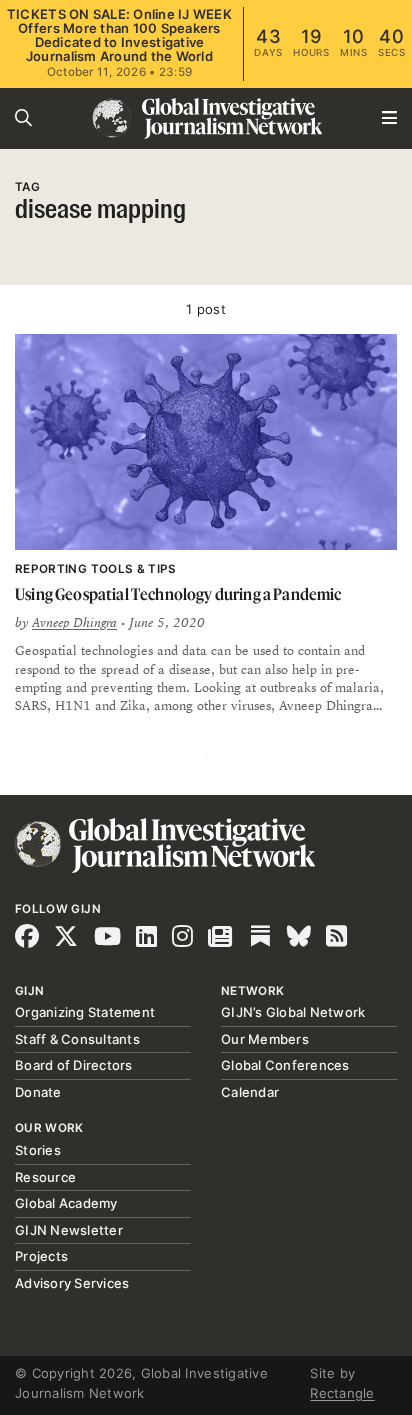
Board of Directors (74, 1065)
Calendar (250, 1092)
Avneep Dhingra (74, 623)
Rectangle (342, 1393)
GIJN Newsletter (69, 1230)
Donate (38, 1092)
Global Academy (66, 1203)
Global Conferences (285, 1065)
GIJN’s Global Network (293, 1012)
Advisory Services (72, 1283)
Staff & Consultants (77, 1039)
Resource (45, 1177)
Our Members (265, 1039)
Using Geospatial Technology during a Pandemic (178, 594)
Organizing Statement (85, 1012)
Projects (41, 1256)
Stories (38, 1150)
